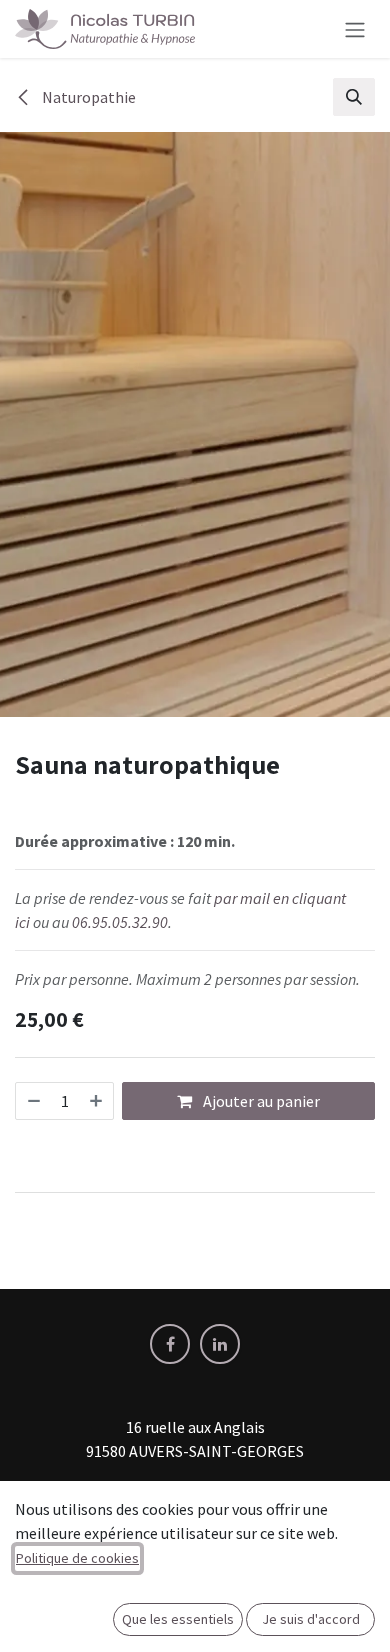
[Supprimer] (33, 1101)
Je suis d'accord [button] (311, 1619)
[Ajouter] (97, 1101)
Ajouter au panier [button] (260, 1101)
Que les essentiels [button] (178, 1619)
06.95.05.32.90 (120, 922)
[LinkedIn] (220, 1344)
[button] (354, 97)
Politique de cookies (77, 1558)
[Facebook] (170, 1344)
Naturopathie (87, 97)
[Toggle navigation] (355, 29)
